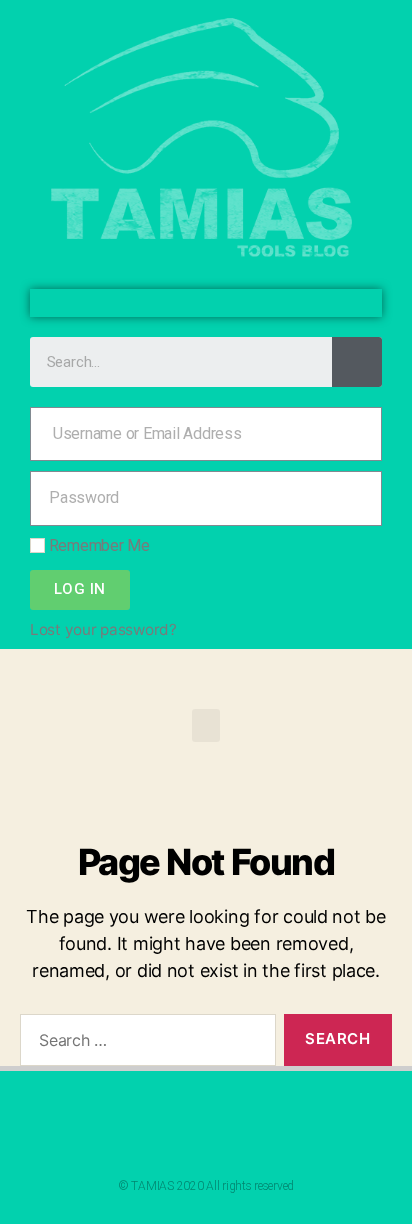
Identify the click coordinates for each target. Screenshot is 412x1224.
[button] (206, 725)
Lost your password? (103, 629)
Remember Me (97, 545)
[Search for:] (144, 1044)
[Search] (357, 362)
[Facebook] (190, 303)
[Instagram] (222, 303)
